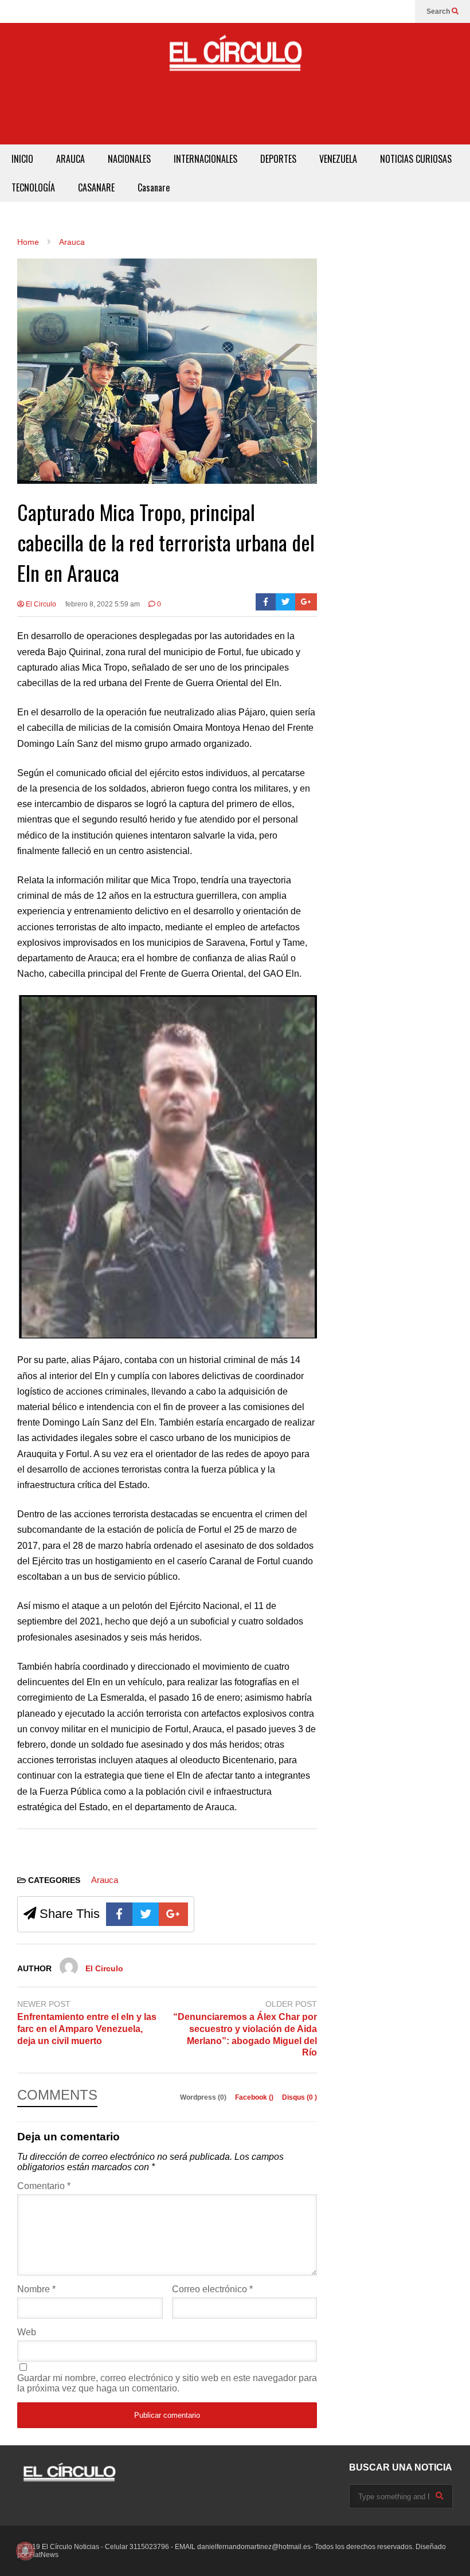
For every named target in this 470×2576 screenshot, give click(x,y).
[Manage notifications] (25, 2551)
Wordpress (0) (204, 2097)
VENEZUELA (338, 159)
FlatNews (44, 2555)
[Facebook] (266, 602)
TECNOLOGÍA (33, 187)
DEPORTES (278, 159)
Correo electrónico (212, 2289)
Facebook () (255, 2097)
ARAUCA (70, 159)
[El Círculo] (235, 58)
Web (27, 2332)
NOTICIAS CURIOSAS (416, 159)
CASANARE (96, 187)
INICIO (22, 159)
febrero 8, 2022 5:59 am (103, 604)
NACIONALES (129, 159)
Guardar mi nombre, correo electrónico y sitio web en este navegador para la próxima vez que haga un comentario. (167, 2383)
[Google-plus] (306, 602)
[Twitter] (286, 602)
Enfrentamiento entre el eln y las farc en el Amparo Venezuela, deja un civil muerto (87, 2029)
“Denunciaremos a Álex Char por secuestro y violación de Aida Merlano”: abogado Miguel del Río (245, 2035)
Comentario (44, 2186)
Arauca (105, 1880)
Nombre (36, 2289)
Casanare (154, 187)
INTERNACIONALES (205, 159)
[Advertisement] (235, 119)
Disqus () (299, 2097)
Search (439, 11)
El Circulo (40, 604)
